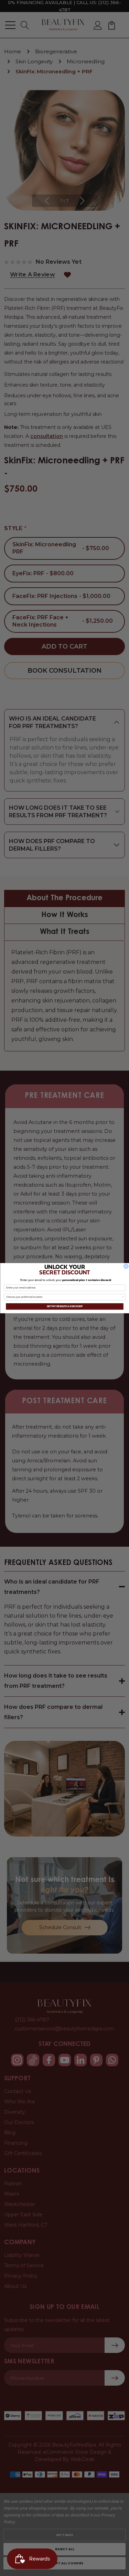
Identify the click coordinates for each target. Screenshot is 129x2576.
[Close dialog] (126, 1266)
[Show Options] (123, 1297)
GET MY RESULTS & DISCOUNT (64, 1306)
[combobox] (64, 1297)
